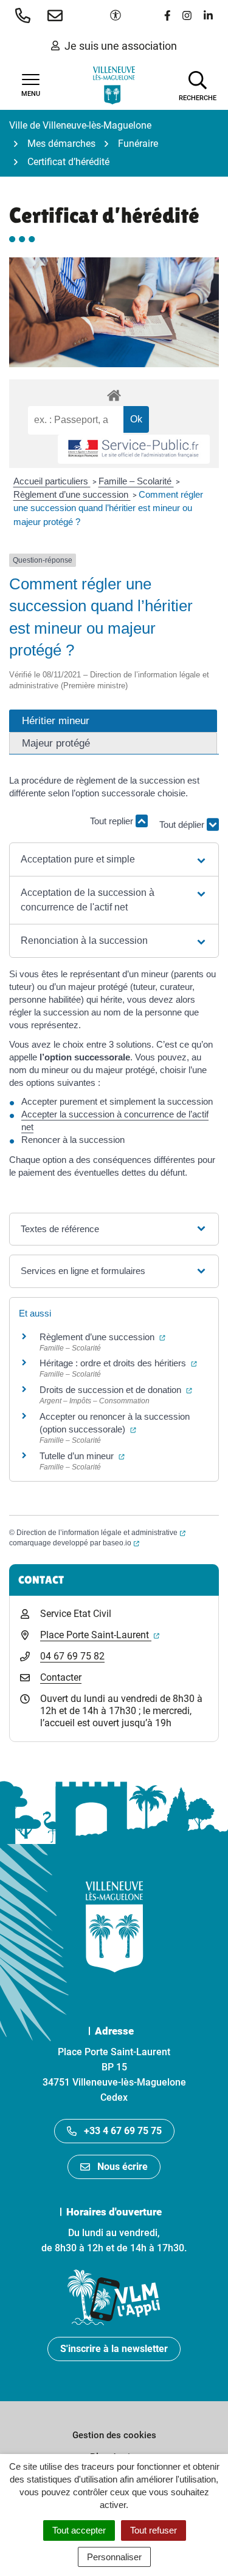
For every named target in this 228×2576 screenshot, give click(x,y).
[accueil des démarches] (114, 393)
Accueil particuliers (52, 481)
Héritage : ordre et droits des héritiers (118, 1363)
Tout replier (113, 821)
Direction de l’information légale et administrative (101, 1533)
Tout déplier (183, 826)
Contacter (61, 1677)
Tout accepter (79, 2530)
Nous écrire (123, 2167)
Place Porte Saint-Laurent (100, 1635)
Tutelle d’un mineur (82, 1456)
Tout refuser (154, 2530)
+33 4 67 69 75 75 (123, 2131)
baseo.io (121, 1543)
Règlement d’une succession (72, 494)
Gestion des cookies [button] (114, 2435)
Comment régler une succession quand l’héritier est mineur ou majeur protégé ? (108, 508)
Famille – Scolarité (136, 481)
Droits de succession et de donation (116, 1390)
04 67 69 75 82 (72, 1656)
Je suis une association (121, 46)
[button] (25, 15)
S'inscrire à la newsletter (114, 2349)
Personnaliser (114, 2557)
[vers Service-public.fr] (134, 449)
